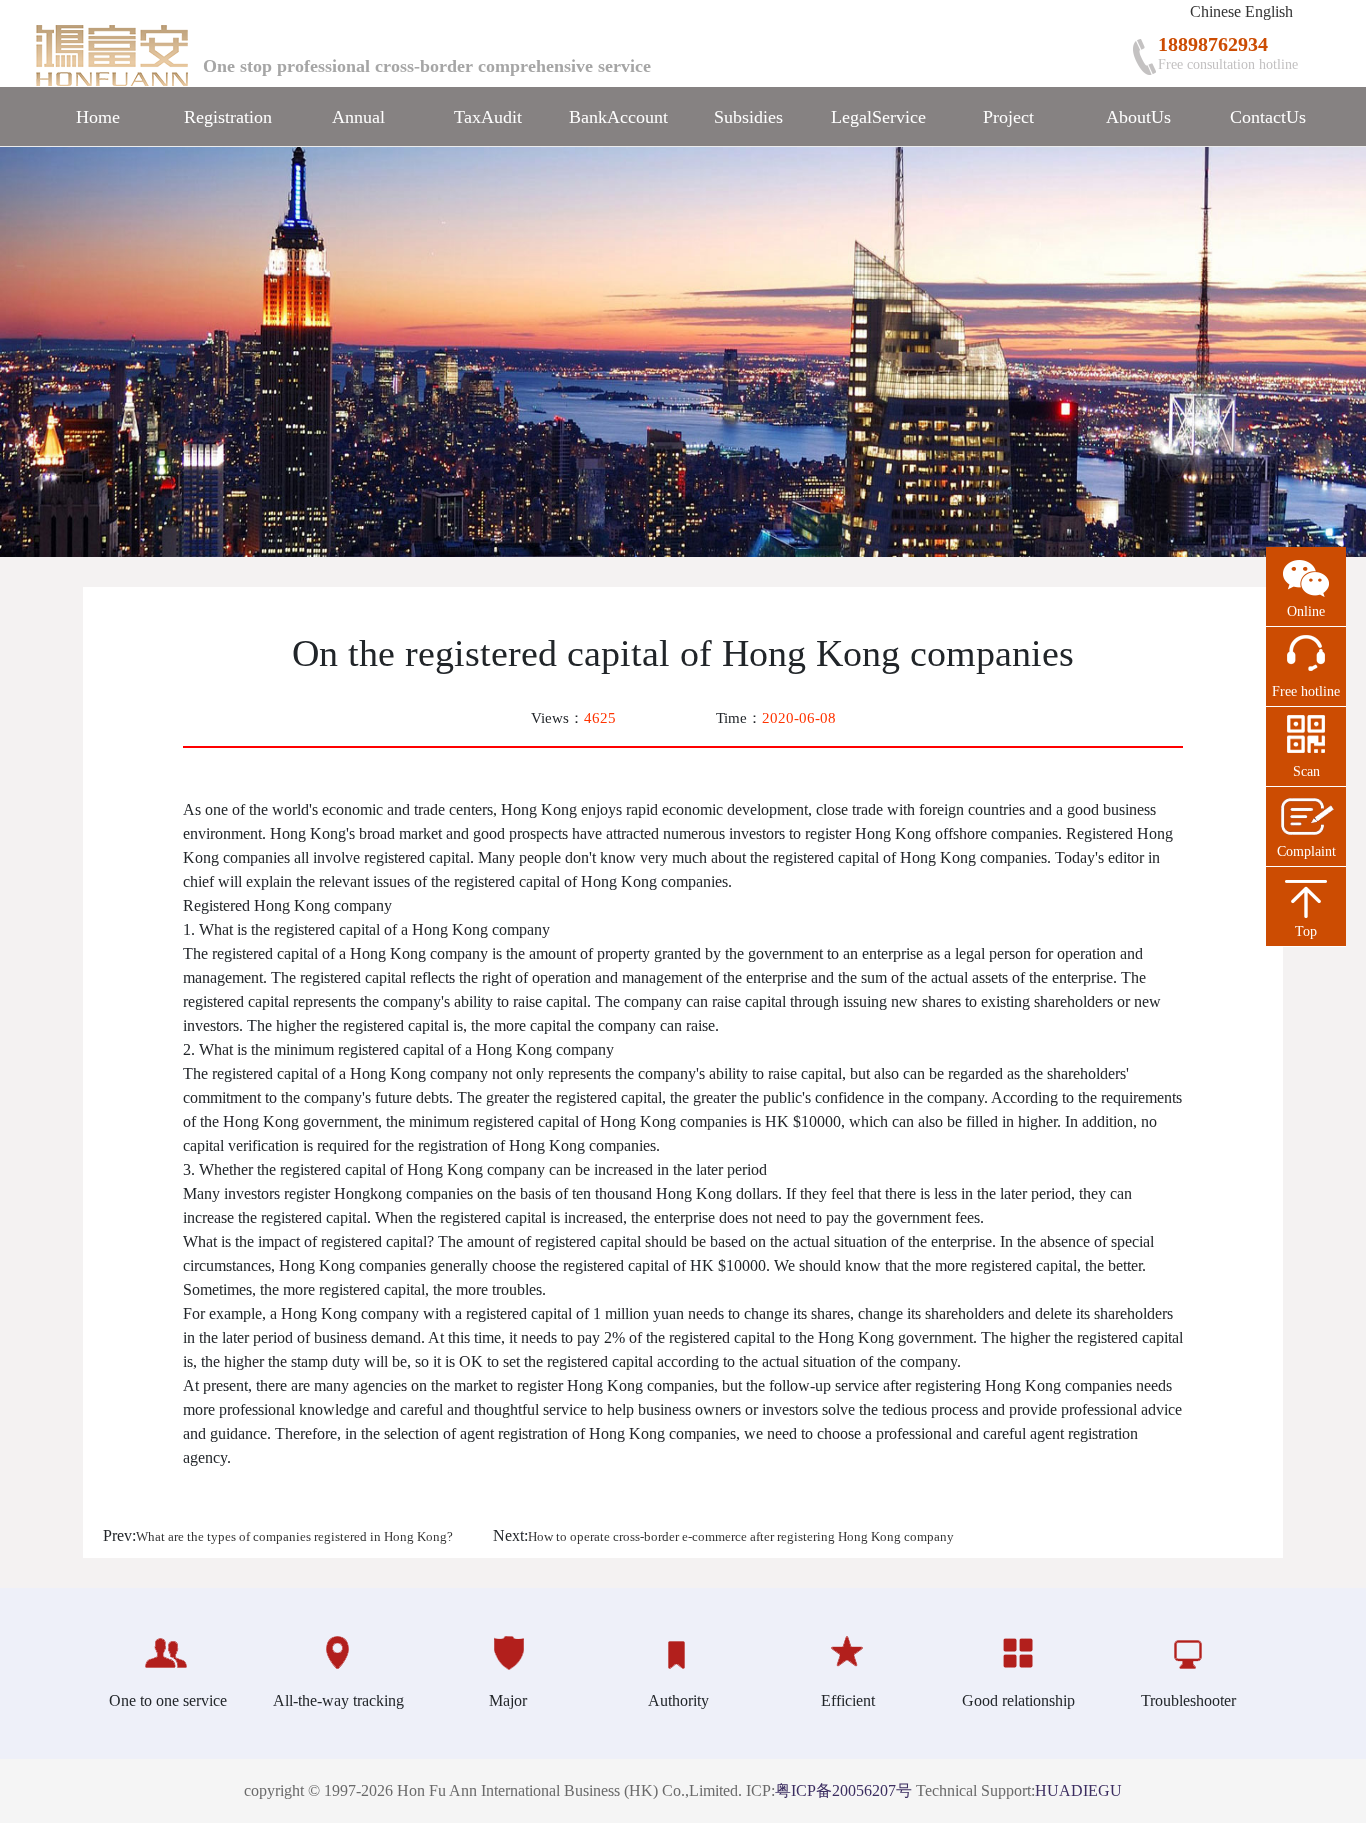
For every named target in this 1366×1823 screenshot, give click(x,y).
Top (1306, 931)
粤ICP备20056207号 (843, 1790)
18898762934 (1213, 44)
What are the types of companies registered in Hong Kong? (294, 1537)
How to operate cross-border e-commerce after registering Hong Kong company (741, 1537)
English (1269, 11)
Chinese (1215, 11)
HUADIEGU (1078, 1790)
